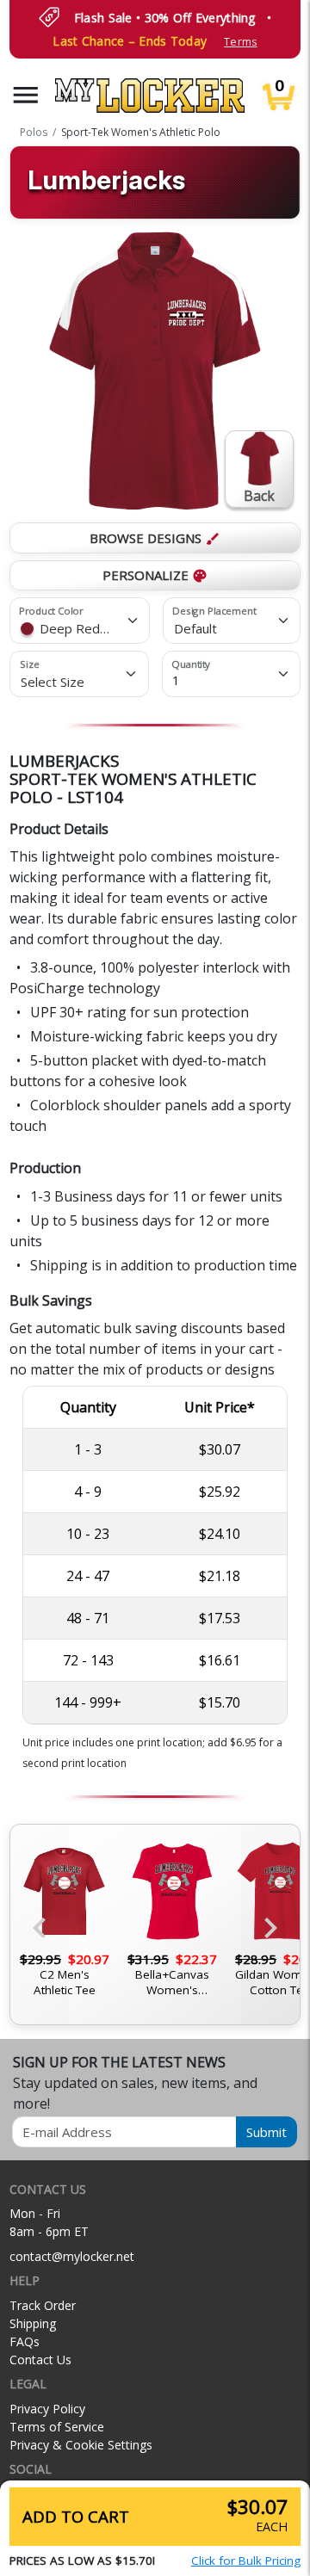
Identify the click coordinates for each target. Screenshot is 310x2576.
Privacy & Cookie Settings (81, 2445)
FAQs (25, 2341)
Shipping (33, 2323)
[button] (26, 95)
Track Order (43, 2305)
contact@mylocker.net (72, 2256)
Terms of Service (57, 2427)
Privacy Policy (47, 2409)
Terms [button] (240, 42)
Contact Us (40, 2360)
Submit (267, 2132)
